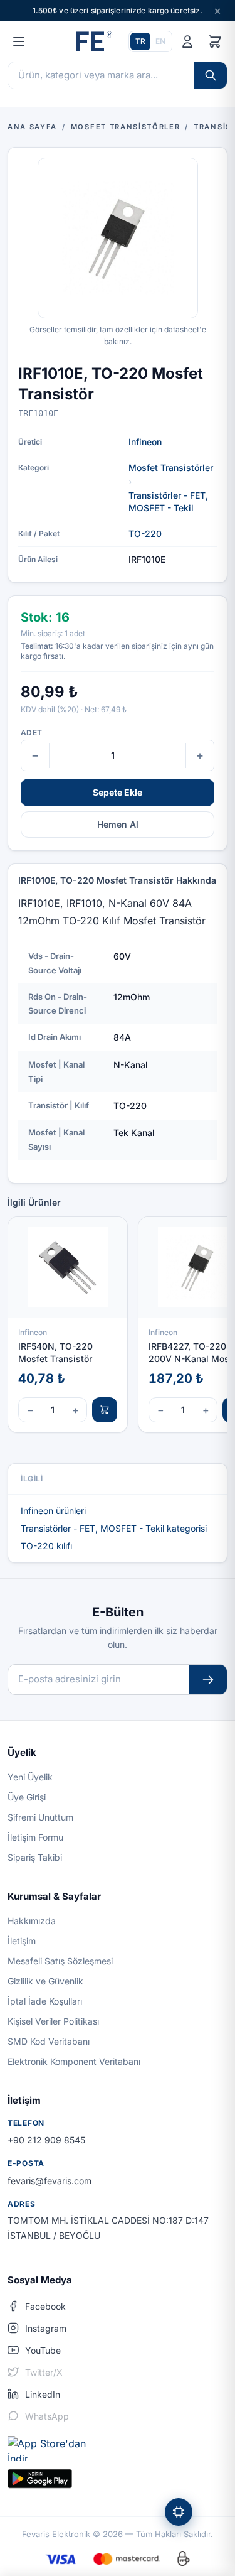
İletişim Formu (35, 1837)
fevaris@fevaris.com (50, 2181)
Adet (31, 733)
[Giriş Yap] (187, 41)
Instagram (46, 2328)
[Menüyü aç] (19, 41)
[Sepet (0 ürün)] (215, 41)
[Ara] (211, 75)
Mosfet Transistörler (171, 468)
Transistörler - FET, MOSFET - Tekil (168, 501)
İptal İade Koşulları (45, 2001)
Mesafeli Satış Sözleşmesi (60, 1961)
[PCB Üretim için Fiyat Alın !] (179, 2512)
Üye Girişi (27, 1797)
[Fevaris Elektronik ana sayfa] (93, 41)
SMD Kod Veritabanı (49, 2041)
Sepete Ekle (118, 792)
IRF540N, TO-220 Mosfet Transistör (55, 1352)
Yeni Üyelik (30, 1777)
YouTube (43, 2350)
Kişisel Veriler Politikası (53, 2021)
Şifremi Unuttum (40, 1817)
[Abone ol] (208, 1680)
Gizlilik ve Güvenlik (45, 1981)
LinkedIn (43, 2394)
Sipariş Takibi (35, 1857)
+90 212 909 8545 (46, 2140)
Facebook (45, 2306)
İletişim (22, 1941)
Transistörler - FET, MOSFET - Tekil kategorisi (114, 1528)
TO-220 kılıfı (46, 1546)
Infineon (145, 442)
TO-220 (145, 533)
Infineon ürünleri (53, 1511)
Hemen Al (118, 824)
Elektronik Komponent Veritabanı (74, 2061)
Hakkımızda (32, 1921)
